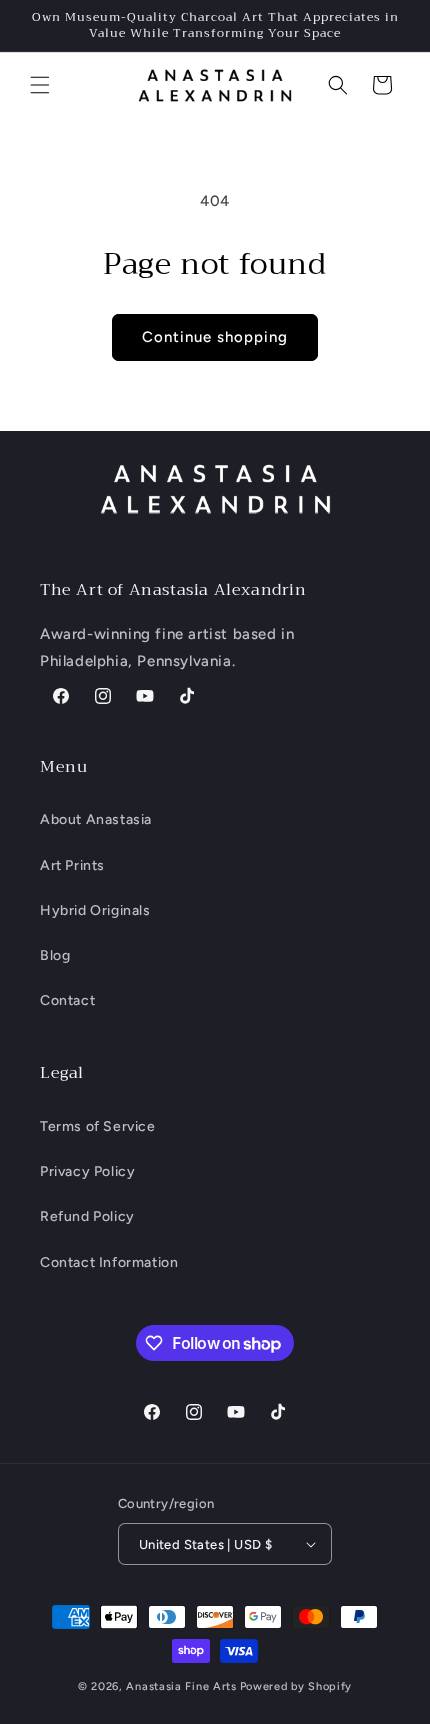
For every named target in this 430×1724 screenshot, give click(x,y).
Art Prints (72, 865)
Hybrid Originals (95, 910)
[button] (40, 85)
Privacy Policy (87, 1171)
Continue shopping (215, 337)
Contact (67, 1000)
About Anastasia (96, 819)
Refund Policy (87, 1216)
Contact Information (109, 1262)
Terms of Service (98, 1126)
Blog (55, 955)
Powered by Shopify (296, 1686)
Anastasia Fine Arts (181, 1686)
